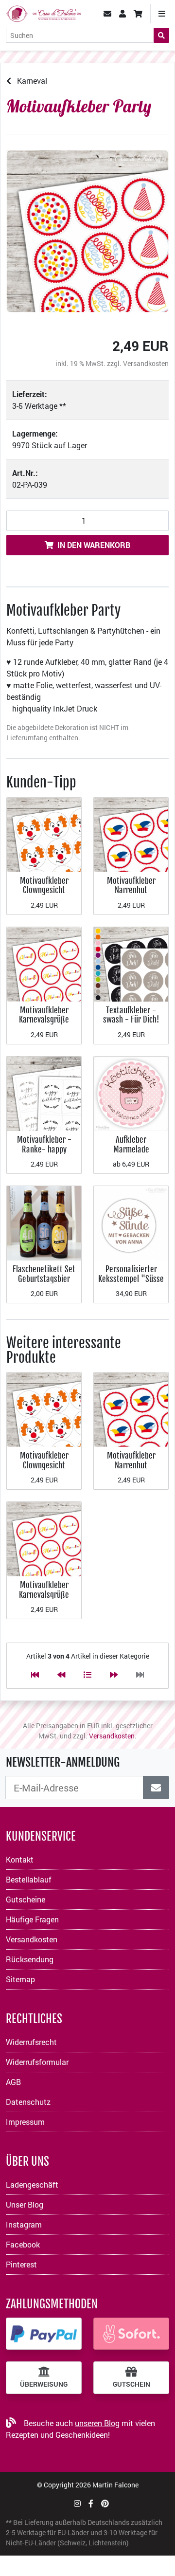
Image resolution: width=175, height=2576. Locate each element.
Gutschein (131, 2384)
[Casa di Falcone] (44, 12)
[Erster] (35, 1674)
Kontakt (20, 1859)
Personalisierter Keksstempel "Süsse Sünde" (131, 1279)
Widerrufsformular (37, 2062)
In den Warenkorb (94, 545)
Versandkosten (146, 363)
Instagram (24, 2224)
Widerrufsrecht (31, 2042)
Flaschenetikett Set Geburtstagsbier (44, 1274)
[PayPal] (44, 2334)
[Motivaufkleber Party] (87, 231)
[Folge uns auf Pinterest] (105, 2503)
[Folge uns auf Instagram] (77, 2503)
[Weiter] (114, 1674)
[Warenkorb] (138, 14)
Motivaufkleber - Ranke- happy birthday (44, 1149)
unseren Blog (97, 2423)
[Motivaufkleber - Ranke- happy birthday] (44, 1093)
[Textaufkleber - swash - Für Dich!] (131, 963)
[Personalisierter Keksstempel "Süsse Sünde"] (131, 1222)
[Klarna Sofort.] (131, 2334)
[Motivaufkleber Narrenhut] (131, 833)
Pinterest (21, 2264)
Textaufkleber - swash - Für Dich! (131, 1015)
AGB (13, 2082)
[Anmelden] (156, 1788)
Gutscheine (26, 1899)
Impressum (25, 2122)
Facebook (23, 2244)
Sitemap (20, 1979)
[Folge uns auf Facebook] (91, 2503)
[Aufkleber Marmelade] (131, 1093)
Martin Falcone (115, 2485)
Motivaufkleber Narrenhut (131, 886)
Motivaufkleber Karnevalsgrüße (44, 1015)
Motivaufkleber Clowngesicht (44, 886)
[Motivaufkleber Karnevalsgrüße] (44, 963)
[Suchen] (161, 35)
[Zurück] (61, 1674)
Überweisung (44, 2384)
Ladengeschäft (32, 2184)
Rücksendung (30, 1959)
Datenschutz (28, 2102)
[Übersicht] (87, 1674)
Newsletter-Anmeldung (63, 1762)
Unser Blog (25, 2204)
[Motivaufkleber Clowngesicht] (44, 833)
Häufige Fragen (32, 1919)
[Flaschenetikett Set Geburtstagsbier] (44, 1222)
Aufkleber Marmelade (131, 1144)
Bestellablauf (29, 1879)
